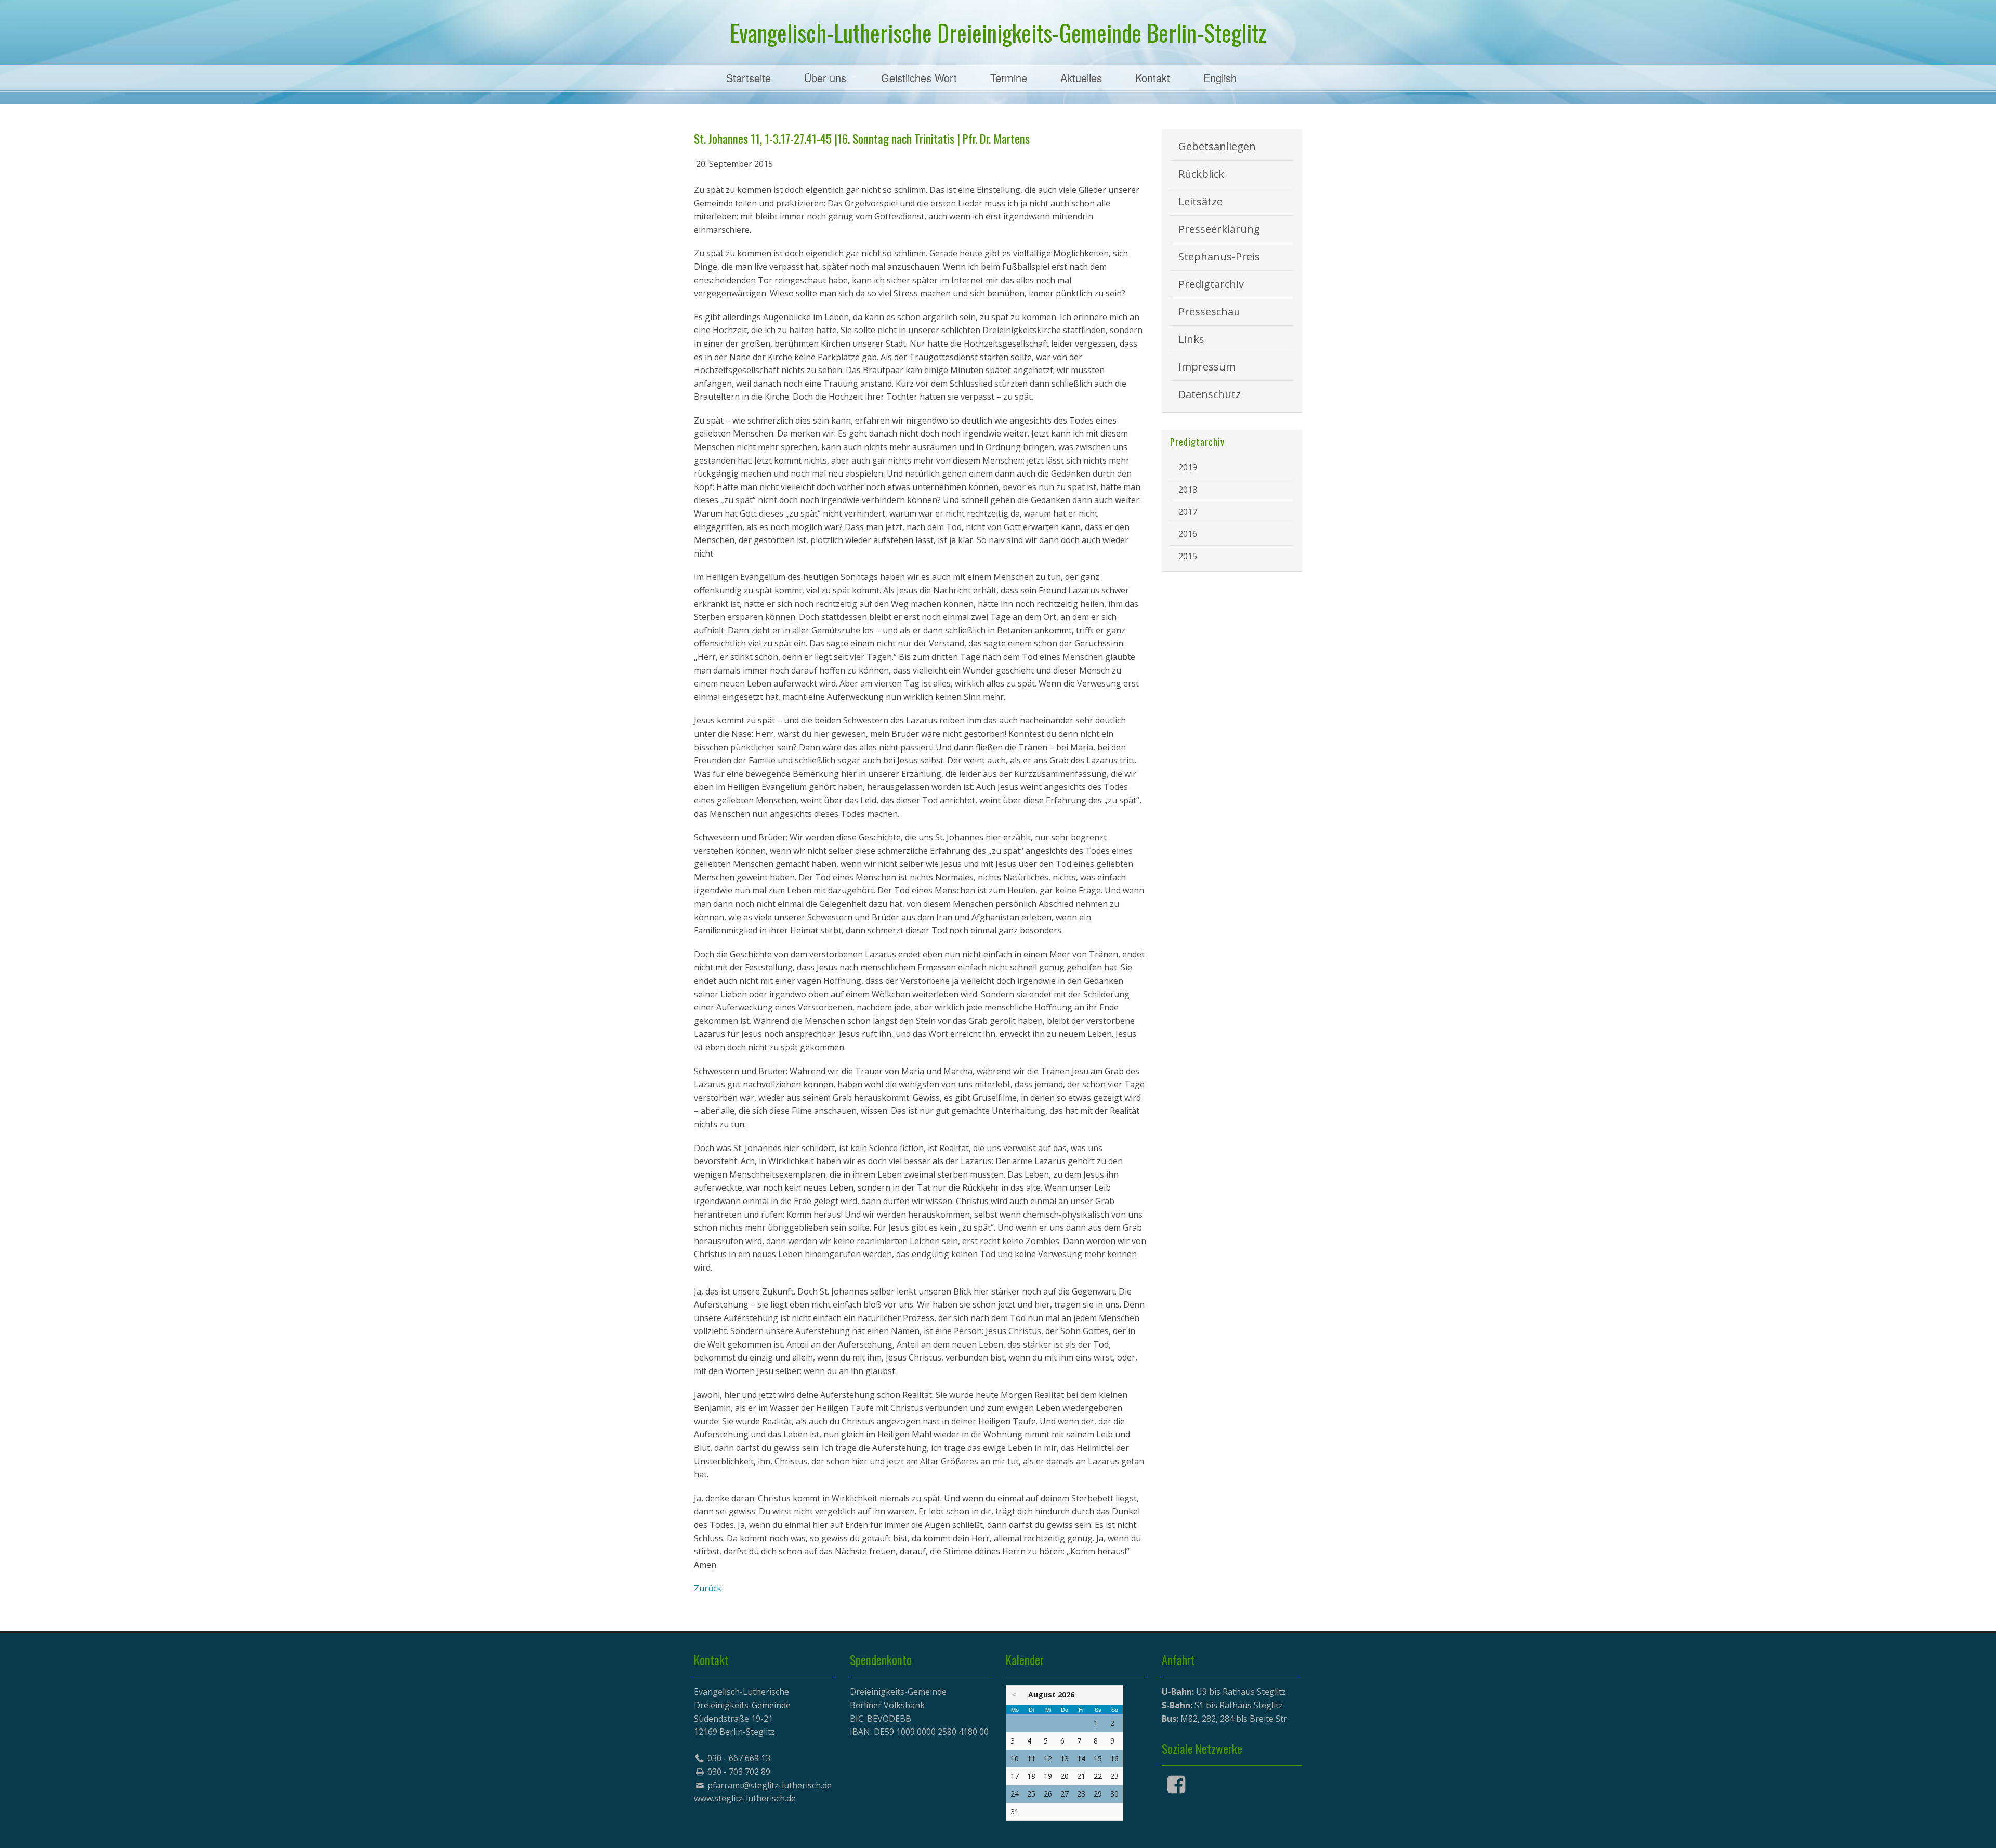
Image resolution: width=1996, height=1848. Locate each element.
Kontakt (1153, 78)
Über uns (825, 78)
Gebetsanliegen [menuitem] (1217, 146)
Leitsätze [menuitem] (1200, 201)
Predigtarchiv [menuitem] (1211, 284)
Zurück (708, 1588)
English (1220, 78)
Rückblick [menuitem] (1201, 174)
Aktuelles (1081, 78)
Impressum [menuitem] (1207, 367)
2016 (1188, 534)
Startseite (748, 78)
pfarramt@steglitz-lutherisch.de (770, 1785)
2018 (1188, 490)
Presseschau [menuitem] (1209, 312)
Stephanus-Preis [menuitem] (1219, 256)
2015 (1188, 556)
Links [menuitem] (1191, 339)
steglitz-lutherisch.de (755, 1798)
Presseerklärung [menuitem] (1219, 229)
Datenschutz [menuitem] (1210, 394)
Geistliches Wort (919, 78)
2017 (1188, 512)
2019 (1188, 467)
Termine (1009, 78)
